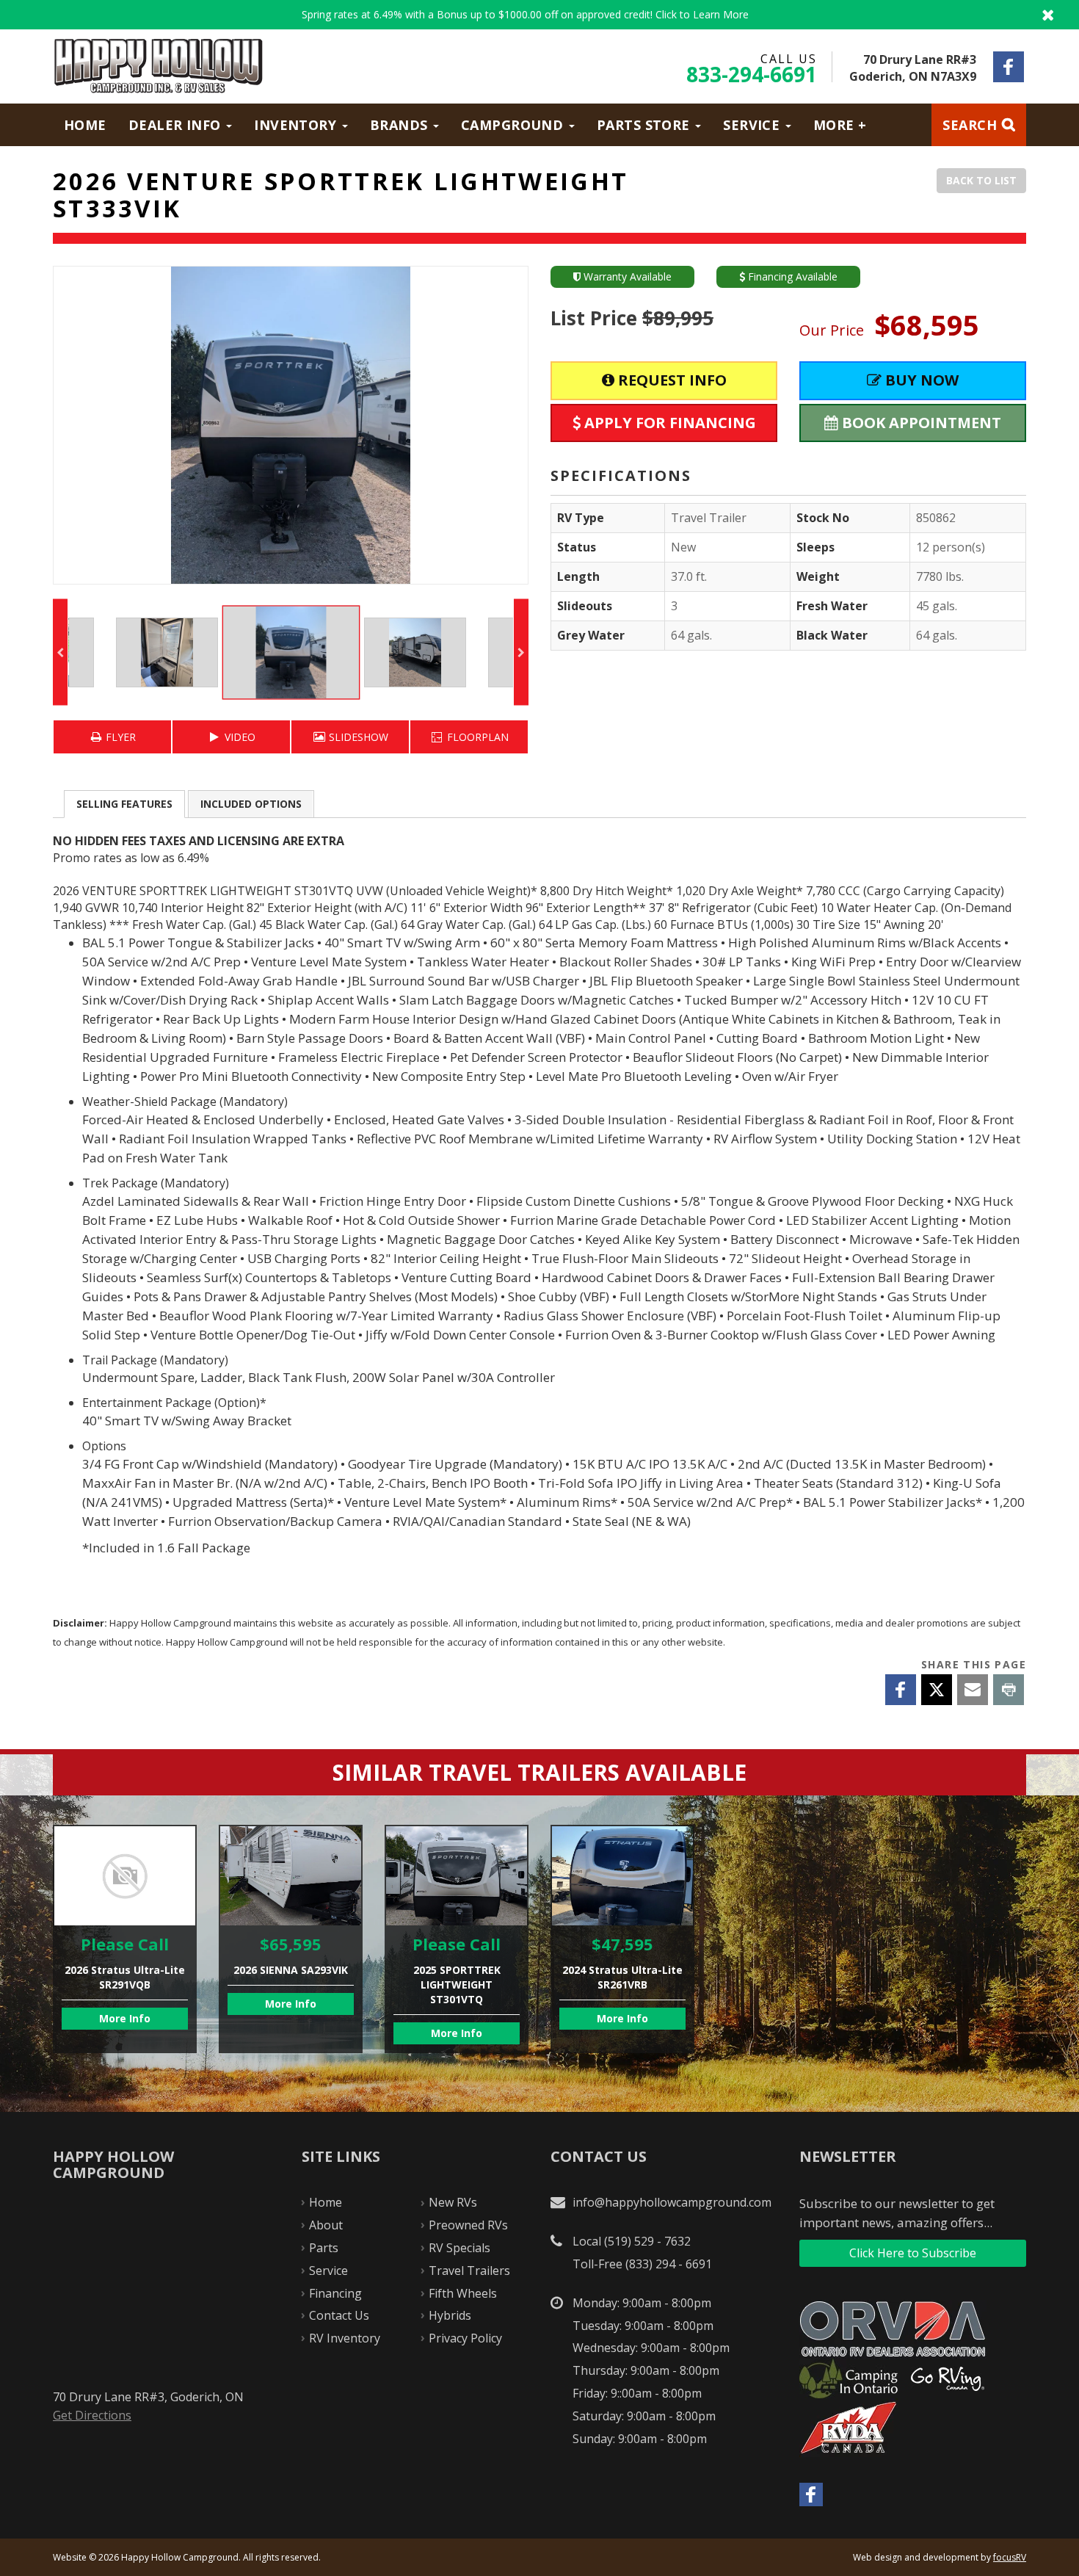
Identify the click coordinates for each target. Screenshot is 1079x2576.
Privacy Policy (465, 2338)
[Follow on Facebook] (1009, 67)
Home (85, 125)
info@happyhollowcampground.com (672, 2202)
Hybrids (450, 2315)
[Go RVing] (953, 2378)
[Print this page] (1009, 1690)
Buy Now (920, 380)
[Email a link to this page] (973, 1690)
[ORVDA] (898, 2329)
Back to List (981, 180)
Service (753, 125)
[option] (291, 425)
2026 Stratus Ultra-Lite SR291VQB (125, 1939)
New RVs (453, 2202)
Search (970, 125)
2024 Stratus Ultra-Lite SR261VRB (622, 1939)
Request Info (671, 380)
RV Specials (459, 2248)
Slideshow (357, 737)
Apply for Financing (668, 423)
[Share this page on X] (937, 1690)
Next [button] (521, 652)
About (326, 2225)
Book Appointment (920, 423)
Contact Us (339, 2315)
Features (124, 804)
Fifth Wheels (463, 2293)
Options (251, 804)
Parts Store (645, 125)
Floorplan (476, 737)
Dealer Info (177, 125)
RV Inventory (345, 2338)
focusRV (1010, 2557)
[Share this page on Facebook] (901, 1690)
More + (840, 125)
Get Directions (92, 2415)
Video (239, 737)
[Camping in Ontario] (854, 2378)
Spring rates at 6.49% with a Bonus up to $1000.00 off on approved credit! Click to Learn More (539, 15)
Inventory (297, 125)
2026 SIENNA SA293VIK (291, 1939)
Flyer (119, 737)
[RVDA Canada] (854, 2428)
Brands (401, 125)
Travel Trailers (469, 2271)
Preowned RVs (468, 2225)
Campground (514, 125)
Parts (324, 2248)
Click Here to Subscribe (913, 2253)
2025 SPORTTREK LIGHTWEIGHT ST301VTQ (457, 1939)
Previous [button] (60, 652)
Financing (335, 2293)
